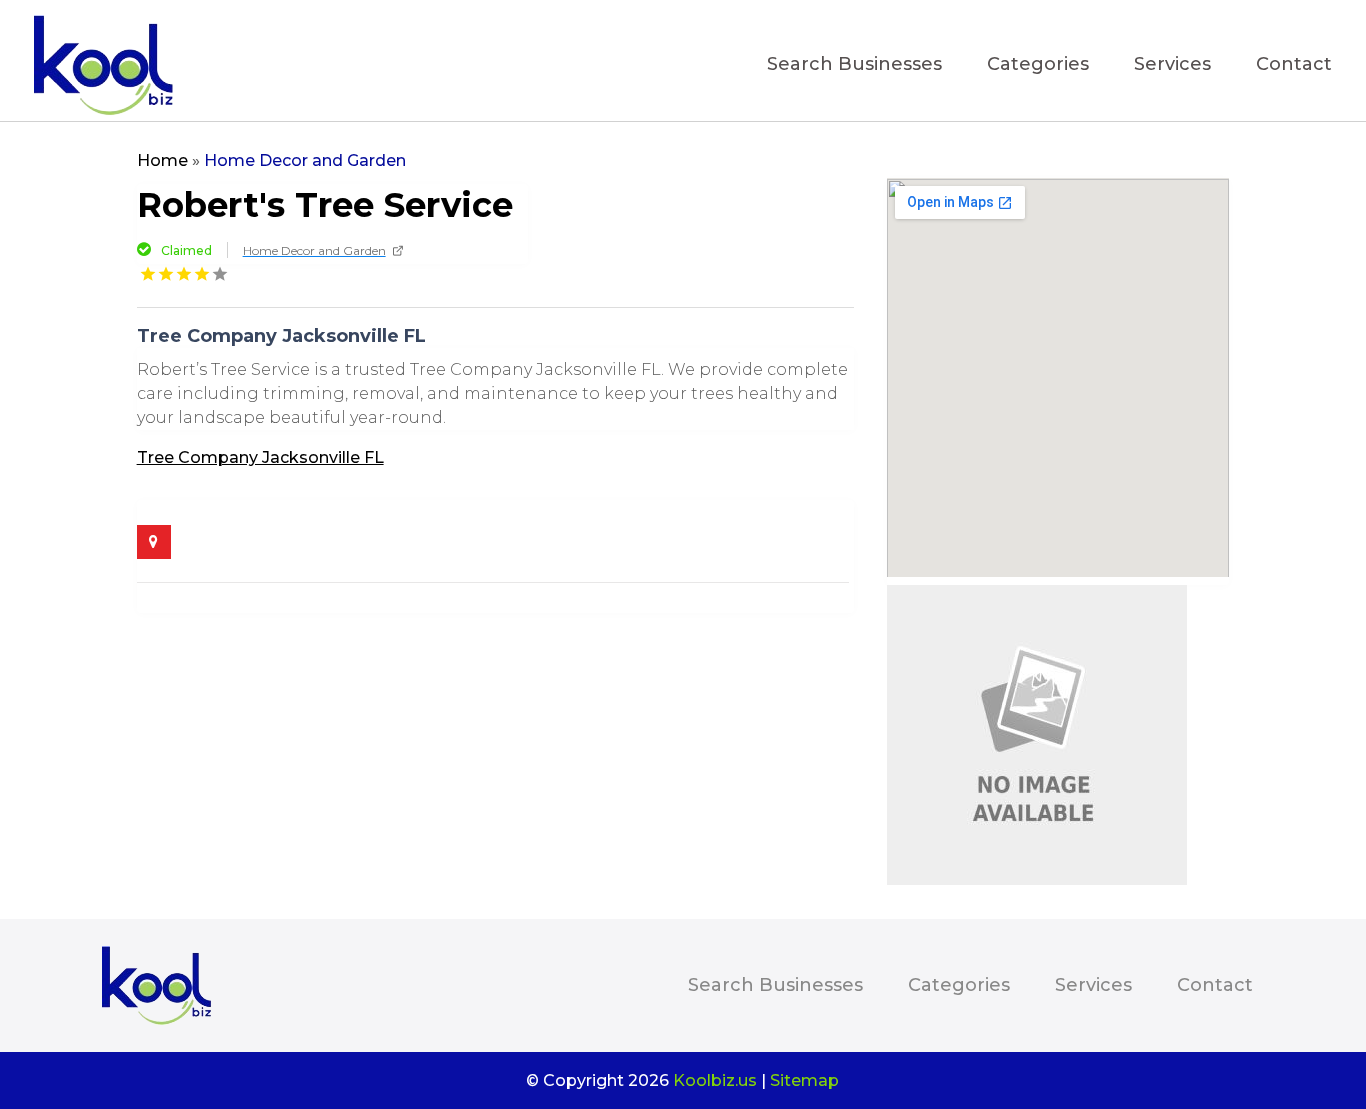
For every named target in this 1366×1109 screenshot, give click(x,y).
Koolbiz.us (715, 1080)
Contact (1294, 66)
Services (1172, 66)
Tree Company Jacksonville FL (260, 457)
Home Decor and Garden (305, 160)
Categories (1038, 66)
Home (162, 160)
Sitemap (804, 1080)
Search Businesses (854, 66)
